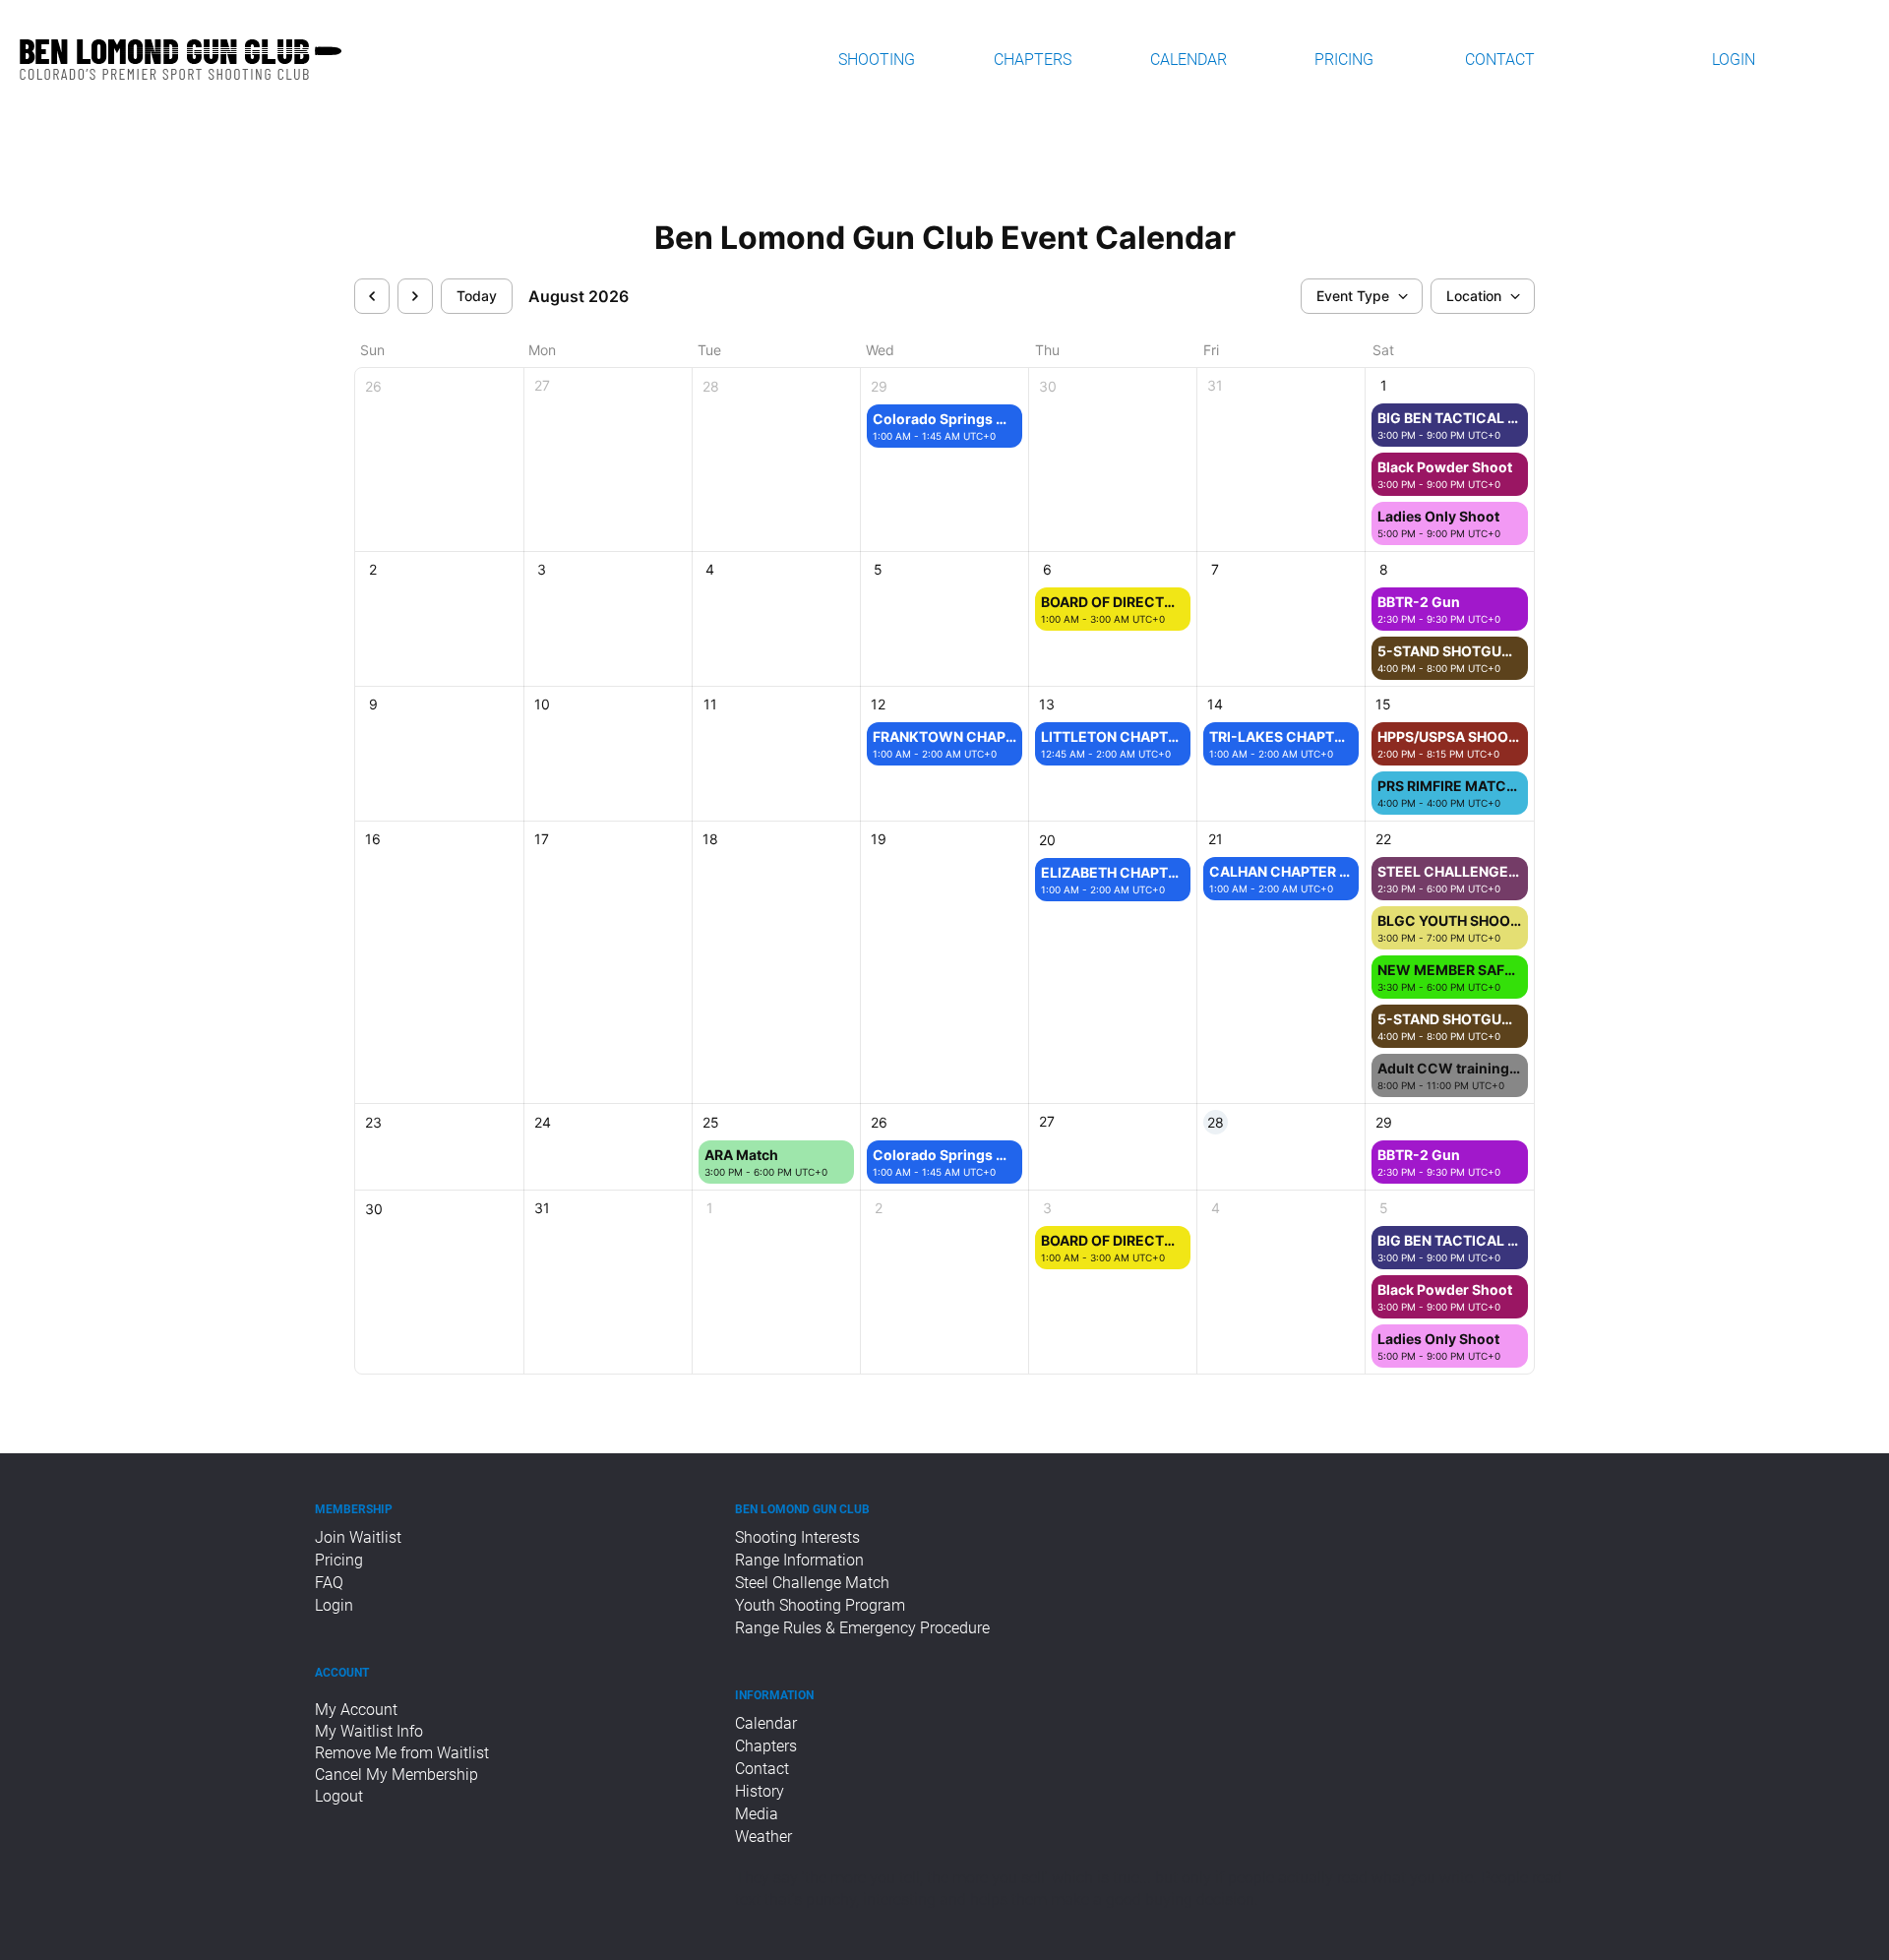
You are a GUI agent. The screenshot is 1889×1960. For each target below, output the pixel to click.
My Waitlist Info (369, 1731)
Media (757, 1814)
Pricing (339, 1560)
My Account (356, 1710)
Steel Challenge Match (812, 1583)
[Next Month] (415, 296)
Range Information (799, 1560)
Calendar (766, 1723)
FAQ (329, 1583)
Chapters (766, 1746)
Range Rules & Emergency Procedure (862, 1628)
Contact (762, 1769)
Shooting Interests (797, 1537)
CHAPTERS (1033, 60)
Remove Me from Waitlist (402, 1753)
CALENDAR (1188, 60)
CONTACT (1500, 60)
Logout (341, 1796)
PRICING (1344, 60)
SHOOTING (877, 60)
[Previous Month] (372, 296)
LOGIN (1734, 60)
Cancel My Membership (396, 1775)
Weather (763, 1837)
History (760, 1791)
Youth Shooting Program (820, 1605)
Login (334, 1605)
